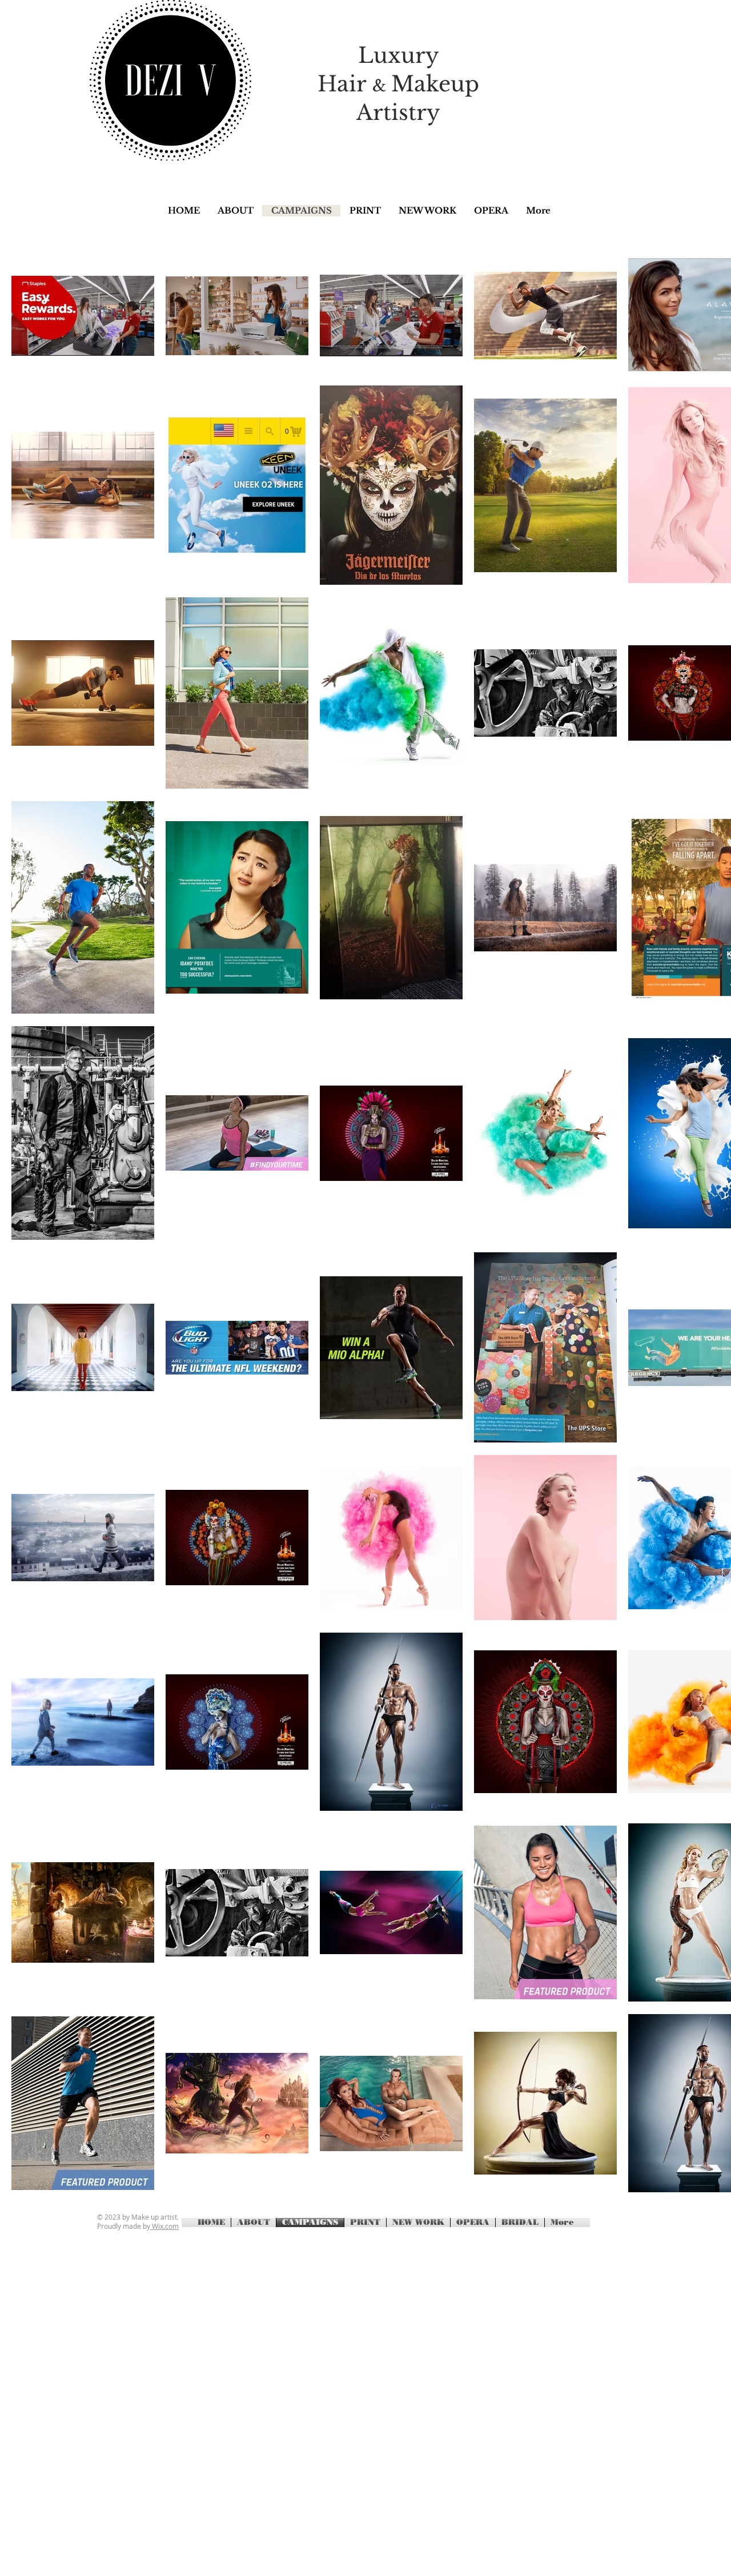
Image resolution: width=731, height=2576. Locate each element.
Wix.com (164, 2226)
